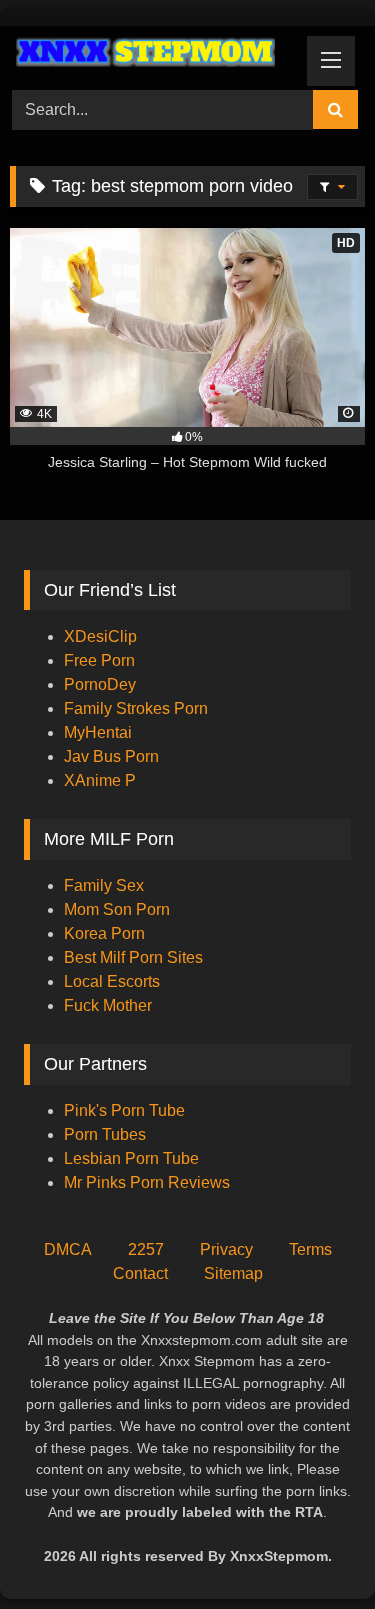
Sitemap (233, 1273)
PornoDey (100, 684)
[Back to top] (313, 1549)
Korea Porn (104, 933)
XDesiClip (100, 636)
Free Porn (99, 660)
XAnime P (100, 780)
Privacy (226, 1249)
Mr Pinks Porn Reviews (149, 1182)
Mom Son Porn (117, 909)
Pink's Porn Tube (124, 1110)
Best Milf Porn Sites (133, 957)
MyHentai (98, 732)
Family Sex (104, 885)
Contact (140, 1273)
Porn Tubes (105, 1134)
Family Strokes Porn (136, 708)
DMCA (68, 1249)
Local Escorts (112, 981)
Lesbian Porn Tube (131, 1158)
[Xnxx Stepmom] (154, 55)
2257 (146, 1249)
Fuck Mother (108, 1005)
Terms (310, 1249)
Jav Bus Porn (111, 756)
